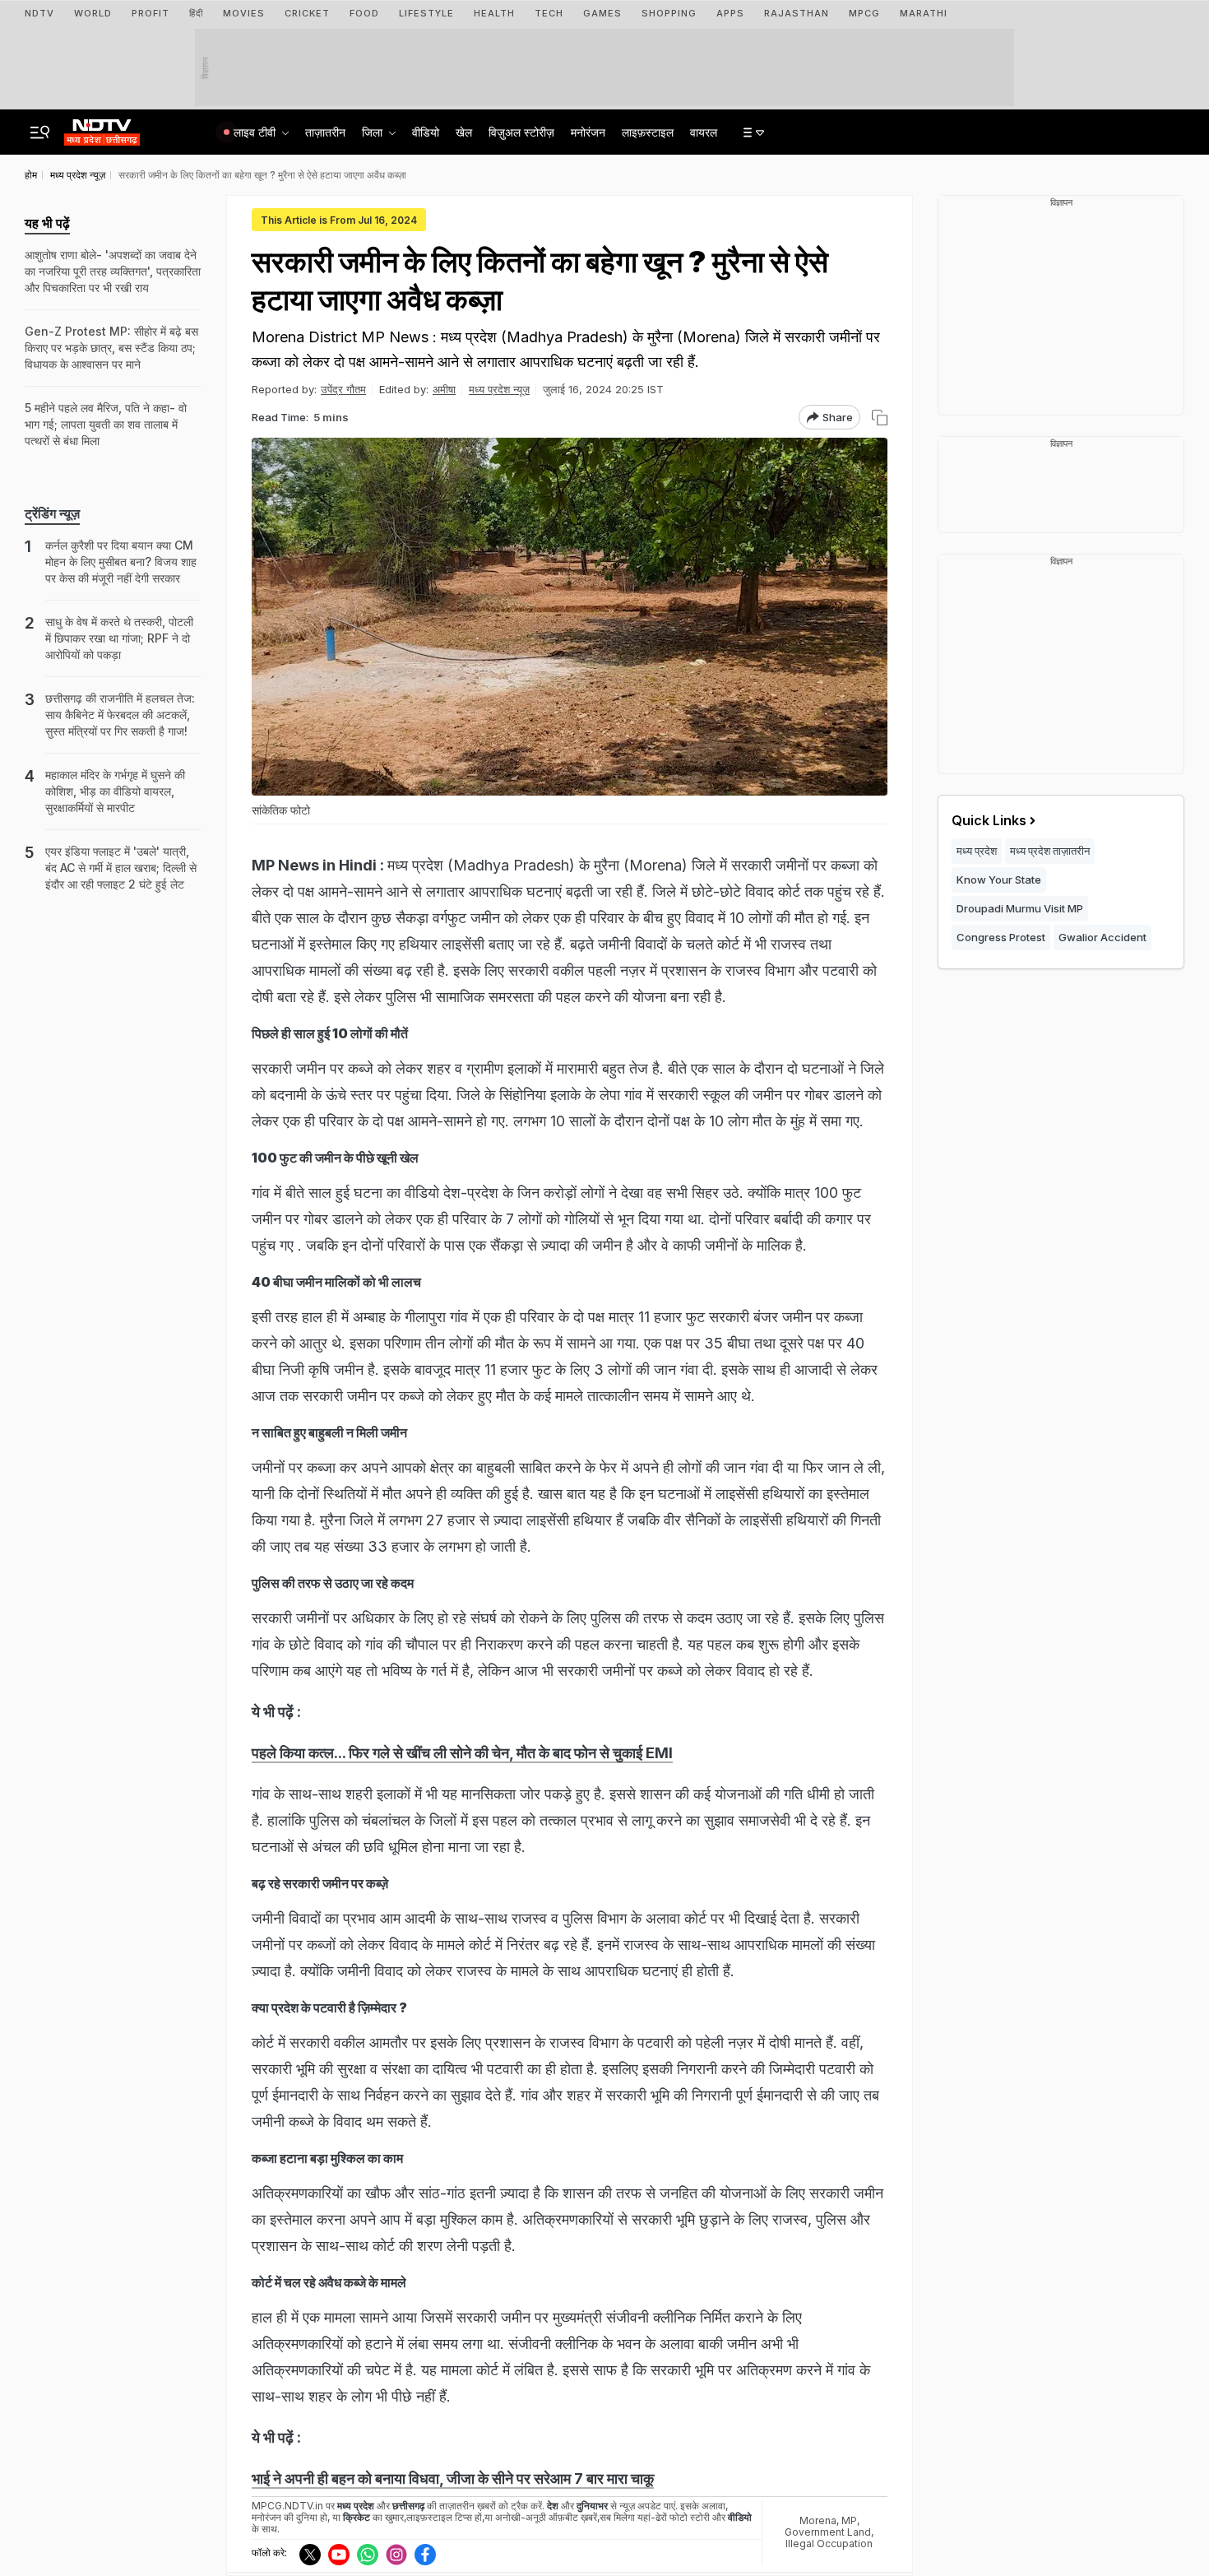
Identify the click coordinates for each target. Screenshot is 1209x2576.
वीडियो (426, 132)
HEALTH (494, 13)
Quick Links (989, 820)
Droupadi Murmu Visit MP (1020, 908)
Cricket (307, 13)
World (93, 13)
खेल (464, 132)
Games (602, 13)
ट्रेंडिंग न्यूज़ (52, 513)
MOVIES (244, 13)
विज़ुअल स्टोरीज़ (521, 132)
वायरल (704, 132)
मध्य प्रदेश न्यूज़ (499, 389)
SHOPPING (669, 13)
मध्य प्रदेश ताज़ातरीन (1050, 851)
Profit (151, 13)
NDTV (39, 13)
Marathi (924, 13)
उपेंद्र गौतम (343, 389)
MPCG (864, 13)
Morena (818, 2520)
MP (849, 2520)
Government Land (828, 2532)
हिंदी (196, 13)
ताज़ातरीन (325, 132)
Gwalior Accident (1102, 937)
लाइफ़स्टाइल (648, 132)
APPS (730, 13)
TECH (549, 13)
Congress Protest (1001, 937)
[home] (102, 128)
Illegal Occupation (829, 2544)
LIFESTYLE (426, 13)
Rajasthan (797, 13)
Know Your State (999, 880)
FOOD (364, 13)
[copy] (880, 418)
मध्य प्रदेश (977, 851)
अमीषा (444, 389)
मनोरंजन (588, 132)
